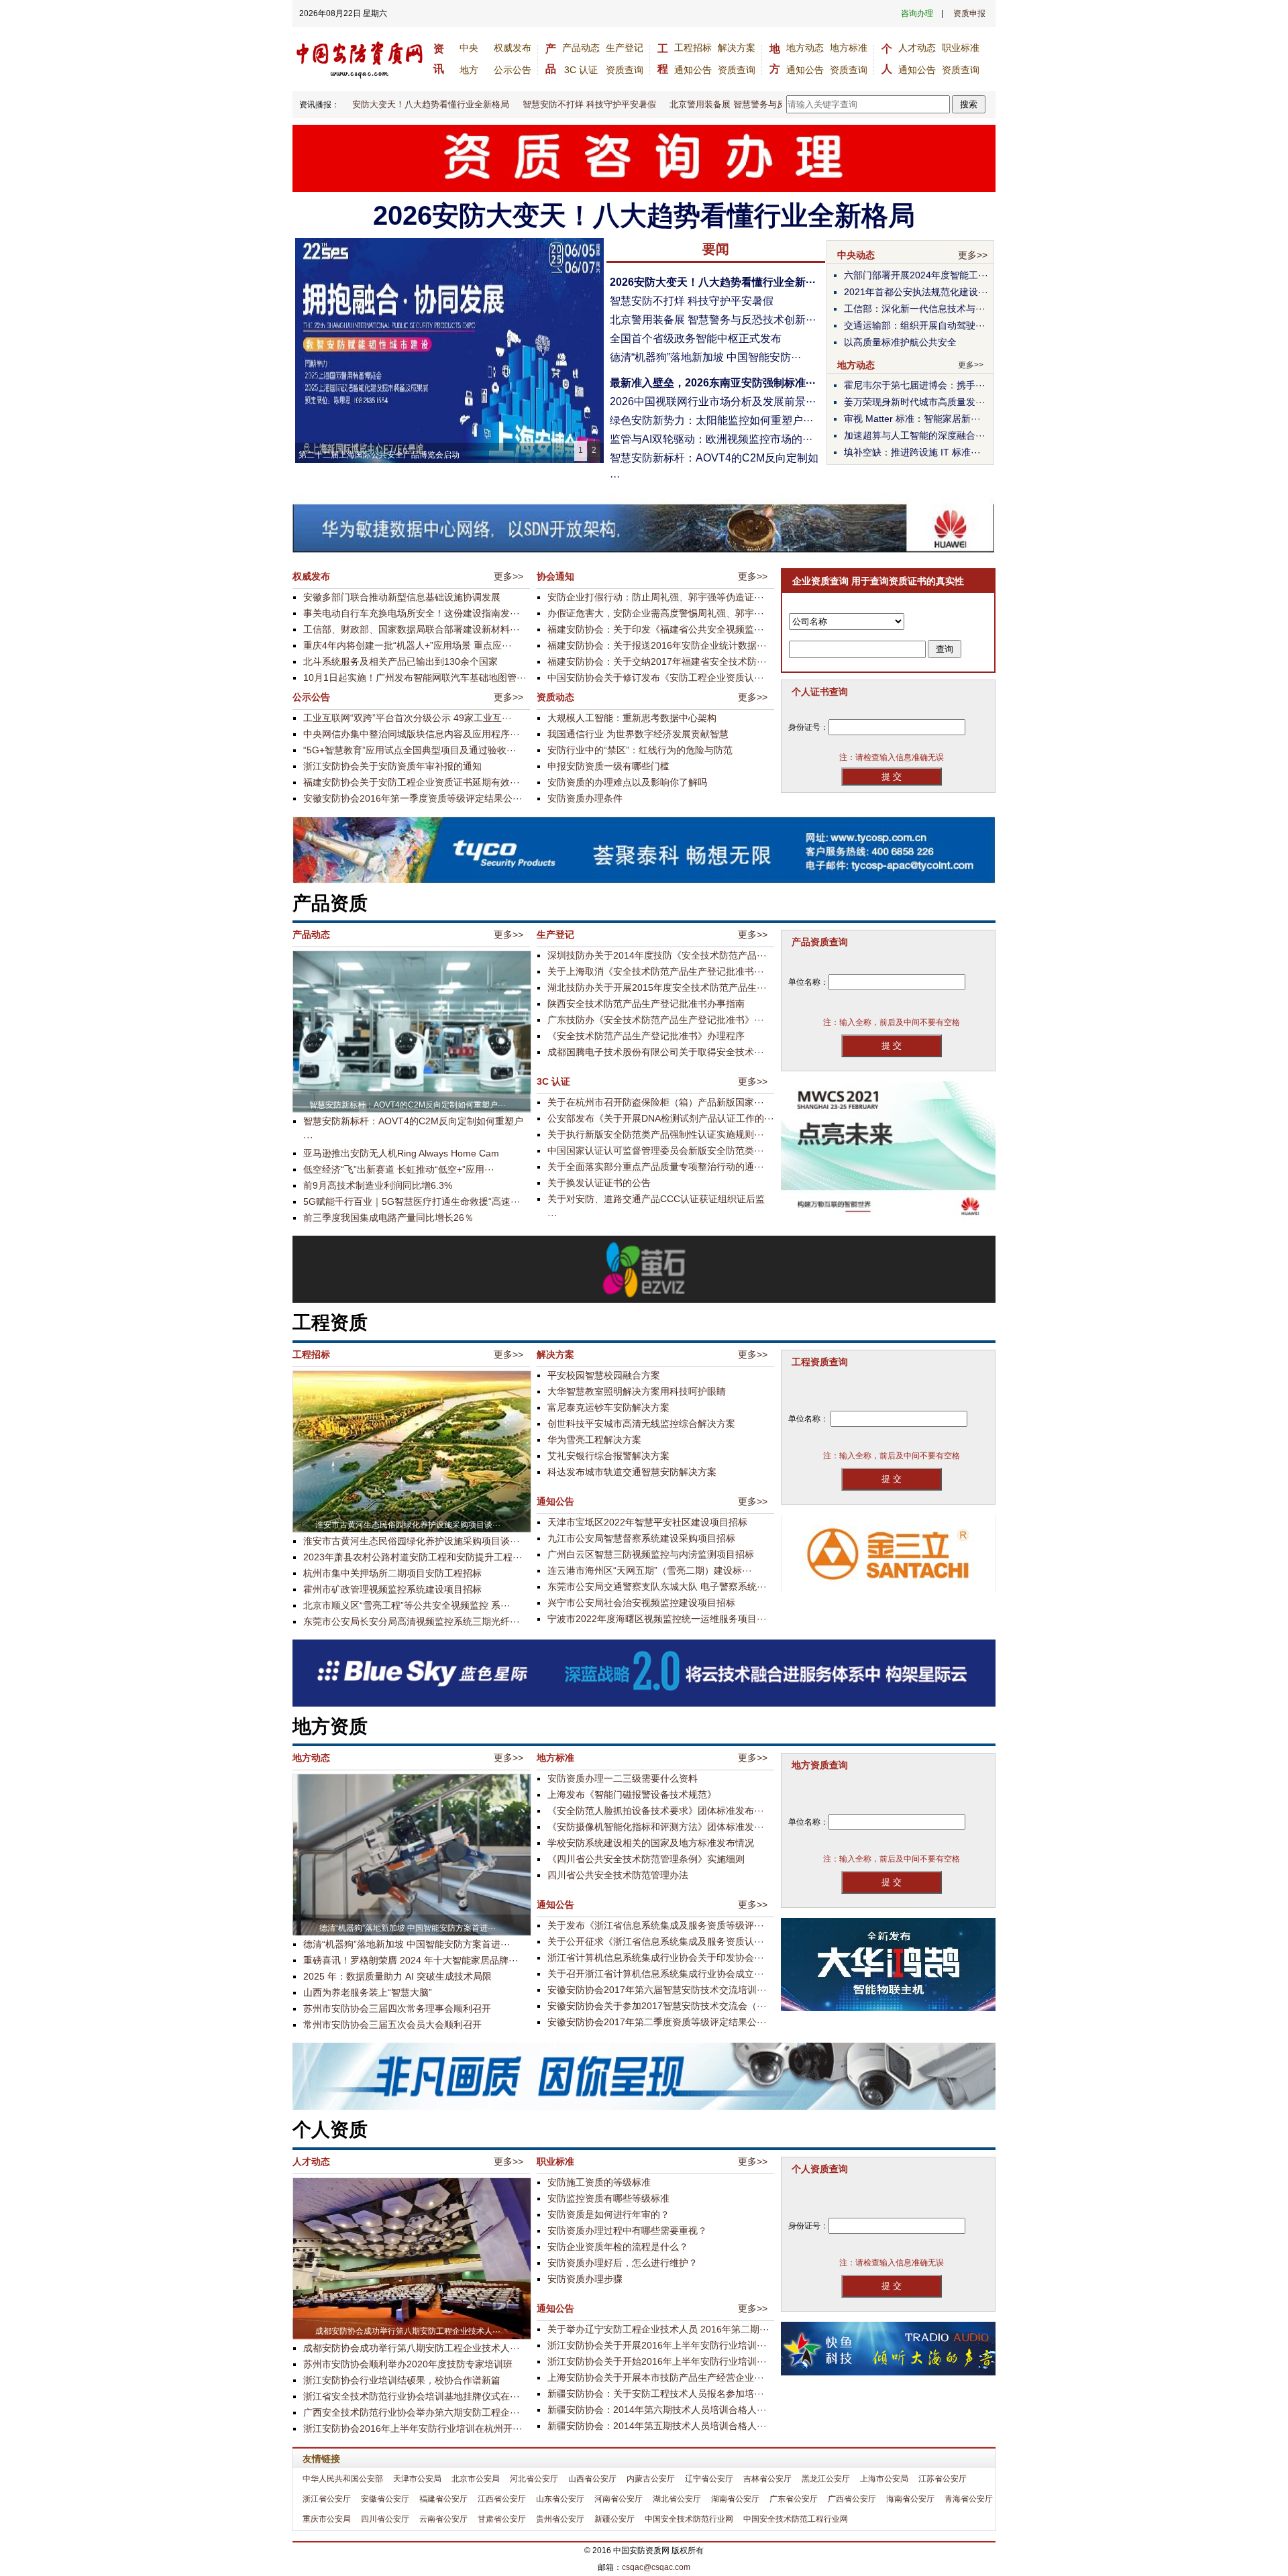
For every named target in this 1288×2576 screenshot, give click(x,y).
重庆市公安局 (327, 2519)
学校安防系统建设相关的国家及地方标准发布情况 (651, 1843)
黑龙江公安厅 (826, 2479)
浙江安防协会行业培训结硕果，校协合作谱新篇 (402, 2380)
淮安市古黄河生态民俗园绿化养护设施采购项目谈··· (412, 1541)
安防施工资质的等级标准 (599, 2182)
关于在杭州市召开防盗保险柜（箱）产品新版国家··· (656, 1102)
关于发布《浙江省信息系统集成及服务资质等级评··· (656, 1925)
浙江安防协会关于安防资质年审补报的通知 (392, 766)
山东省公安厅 (560, 2499)
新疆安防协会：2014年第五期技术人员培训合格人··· (657, 2426)
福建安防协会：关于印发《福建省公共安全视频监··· (656, 629)
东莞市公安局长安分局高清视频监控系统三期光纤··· (412, 1621)
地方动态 (805, 48)
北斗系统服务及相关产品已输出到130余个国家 (400, 661)
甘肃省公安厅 (502, 2519)
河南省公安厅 (619, 2499)
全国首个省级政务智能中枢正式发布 (696, 338)
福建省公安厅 (443, 2499)
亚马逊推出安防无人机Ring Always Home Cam (401, 1153)
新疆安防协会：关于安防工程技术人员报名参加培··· (656, 2394)
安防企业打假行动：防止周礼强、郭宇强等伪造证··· (656, 597)
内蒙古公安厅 (651, 2479)
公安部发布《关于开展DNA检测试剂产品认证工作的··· (661, 1118)
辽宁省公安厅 (709, 2479)
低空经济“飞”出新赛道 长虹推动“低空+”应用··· (399, 1169)
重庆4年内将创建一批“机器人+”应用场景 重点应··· (408, 645)
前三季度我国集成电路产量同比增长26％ (388, 1218)
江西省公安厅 (502, 2499)
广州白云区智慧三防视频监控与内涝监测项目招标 (651, 1554)
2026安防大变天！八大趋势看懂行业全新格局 (395, 104)
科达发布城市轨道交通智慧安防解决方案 (632, 1472)
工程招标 (693, 48)
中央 (469, 48)
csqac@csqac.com (656, 2567)
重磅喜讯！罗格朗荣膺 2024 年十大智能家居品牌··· (411, 1960)
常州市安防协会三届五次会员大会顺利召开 (392, 2025)
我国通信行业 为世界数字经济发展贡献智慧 (638, 734)
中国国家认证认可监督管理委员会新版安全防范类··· (656, 1150)
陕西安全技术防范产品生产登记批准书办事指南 (646, 1004)
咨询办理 (917, 13)
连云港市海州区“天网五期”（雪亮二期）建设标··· (650, 1570)
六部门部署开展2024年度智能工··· (916, 275)
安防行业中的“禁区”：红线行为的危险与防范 (640, 750)
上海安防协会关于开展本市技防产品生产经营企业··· (656, 2377)
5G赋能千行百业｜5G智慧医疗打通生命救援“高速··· (412, 1201)
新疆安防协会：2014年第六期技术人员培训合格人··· (657, 2410)
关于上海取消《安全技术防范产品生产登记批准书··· (656, 971)
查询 (945, 649)
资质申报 (969, 13)
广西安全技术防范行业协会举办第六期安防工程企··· (412, 2412)
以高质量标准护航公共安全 (900, 342)
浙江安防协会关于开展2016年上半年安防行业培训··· (657, 2345)
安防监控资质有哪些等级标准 (608, 2198)
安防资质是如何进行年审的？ (608, 2214)
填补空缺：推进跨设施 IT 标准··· (912, 452)
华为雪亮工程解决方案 (594, 1440)
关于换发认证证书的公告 (599, 1183)
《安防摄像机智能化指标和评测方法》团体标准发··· (656, 1827)
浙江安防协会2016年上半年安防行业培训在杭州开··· (413, 2428)
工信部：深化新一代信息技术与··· (915, 309)
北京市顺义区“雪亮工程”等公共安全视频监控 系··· (407, 1605)
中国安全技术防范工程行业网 (796, 2519)
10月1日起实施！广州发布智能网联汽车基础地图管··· (415, 678)
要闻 (716, 249)
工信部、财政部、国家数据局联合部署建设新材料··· (412, 629)
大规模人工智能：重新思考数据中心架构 (632, 718)
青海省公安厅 (969, 2499)
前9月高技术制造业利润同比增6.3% (378, 1185)
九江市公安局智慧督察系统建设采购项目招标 (641, 1538)
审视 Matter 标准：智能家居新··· (912, 419)
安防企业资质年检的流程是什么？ (618, 2247)
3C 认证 (581, 70)
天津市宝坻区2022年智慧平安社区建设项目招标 (647, 1522)
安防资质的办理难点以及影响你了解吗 (627, 782)
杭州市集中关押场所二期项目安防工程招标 (392, 1573)
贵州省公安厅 (560, 2519)
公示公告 (513, 70)
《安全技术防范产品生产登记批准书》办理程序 (646, 1036)
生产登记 (625, 48)
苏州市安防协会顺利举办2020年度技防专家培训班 (408, 2364)
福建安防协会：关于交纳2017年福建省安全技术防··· (657, 661)
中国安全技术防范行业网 (689, 2519)
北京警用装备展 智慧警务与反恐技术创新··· (713, 320)
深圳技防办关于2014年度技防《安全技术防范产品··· (657, 955)
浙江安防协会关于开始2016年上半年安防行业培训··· (657, 2361)
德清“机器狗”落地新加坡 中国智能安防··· (705, 357)
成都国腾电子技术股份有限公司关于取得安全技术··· (656, 1052)
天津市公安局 (417, 2479)
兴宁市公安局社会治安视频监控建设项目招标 (641, 1603)
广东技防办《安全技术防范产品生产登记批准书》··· (656, 1020)
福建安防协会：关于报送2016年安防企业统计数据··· (657, 645)
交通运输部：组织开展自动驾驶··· (915, 325)
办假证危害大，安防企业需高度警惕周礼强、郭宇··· (656, 613)
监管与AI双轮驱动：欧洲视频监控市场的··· (711, 439)
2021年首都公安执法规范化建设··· (916, 292)
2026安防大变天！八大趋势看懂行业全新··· (713, 282)
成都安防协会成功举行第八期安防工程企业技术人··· (412, 2348)
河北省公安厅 (534, 2479)
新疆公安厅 (614, 2519)
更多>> (973, 255)
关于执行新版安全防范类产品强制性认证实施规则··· (656, 1134)
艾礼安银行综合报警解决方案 (608, 1456)
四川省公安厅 (385, 2519)
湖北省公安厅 (677, 2499)
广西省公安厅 (852, 2499)
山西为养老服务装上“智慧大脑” (368, 1992)
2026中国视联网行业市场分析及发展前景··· (713, 401)
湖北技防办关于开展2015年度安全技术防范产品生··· (657, 987)
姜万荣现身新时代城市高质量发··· (915, 402)
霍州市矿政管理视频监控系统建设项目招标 (392, 1589)
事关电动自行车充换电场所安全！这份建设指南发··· (412, 613)
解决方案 (737, 48)
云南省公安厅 (443, 2519)
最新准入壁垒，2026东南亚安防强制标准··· (713, 383)
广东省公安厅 (794, 2499)
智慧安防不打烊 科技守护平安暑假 (563, 104)
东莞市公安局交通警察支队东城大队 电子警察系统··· (657, 1587)
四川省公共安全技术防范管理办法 (618, 1875)
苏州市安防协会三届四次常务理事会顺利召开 (397, 2008)
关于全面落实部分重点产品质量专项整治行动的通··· (656, 1167)
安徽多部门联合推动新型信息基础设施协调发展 (402, 597)
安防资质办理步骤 (585, 2279)
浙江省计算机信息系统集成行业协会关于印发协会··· (656, 1957)
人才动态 (917, 48)
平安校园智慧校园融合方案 (604, 1375)
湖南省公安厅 (735, 2499)
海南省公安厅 (910, 2499)
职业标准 (961, 48)
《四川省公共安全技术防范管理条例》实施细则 (646, 1859)
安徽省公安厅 (385, 2499)
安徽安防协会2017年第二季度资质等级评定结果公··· (657, 2022)
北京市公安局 (476, 2479)
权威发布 (513, 48)
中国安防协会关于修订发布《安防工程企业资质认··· (656, 678)
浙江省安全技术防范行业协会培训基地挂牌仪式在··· (412, 2396)
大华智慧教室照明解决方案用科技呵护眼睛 (637, 1391)
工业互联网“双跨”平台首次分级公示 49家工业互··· (408, 718)
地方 (469, 70)
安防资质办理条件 (585, 798)
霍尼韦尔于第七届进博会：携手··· (915, 385)
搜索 (969, 104)
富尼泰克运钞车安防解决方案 (608, 1407)
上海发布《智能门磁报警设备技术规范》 (632, 1794)
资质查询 (625, 70)
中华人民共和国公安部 (343, 2479)
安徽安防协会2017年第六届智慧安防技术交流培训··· (657, 1990)
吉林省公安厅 (767, 2479)
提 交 (892, 776)
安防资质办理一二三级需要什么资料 (623, 1778)
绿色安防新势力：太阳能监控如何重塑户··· (711, 420)
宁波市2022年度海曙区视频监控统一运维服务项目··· (657, 1619)
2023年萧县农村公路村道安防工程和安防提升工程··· (413, 1557)
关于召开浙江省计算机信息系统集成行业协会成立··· (656, 1974)
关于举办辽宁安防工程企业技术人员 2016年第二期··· (658, 2329)
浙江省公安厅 (327, 2499)
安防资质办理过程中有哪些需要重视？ (627, 2231)
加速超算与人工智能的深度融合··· (915, 435)
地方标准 (849, 48)
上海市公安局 (884, 2479)
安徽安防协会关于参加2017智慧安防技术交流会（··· (657, 2006)
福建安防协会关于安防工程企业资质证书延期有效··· (412, 782)
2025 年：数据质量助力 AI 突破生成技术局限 (397, 1976)
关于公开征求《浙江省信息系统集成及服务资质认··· (656, 1941)
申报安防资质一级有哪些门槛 (608, 766)
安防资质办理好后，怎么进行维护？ (623, 2263)
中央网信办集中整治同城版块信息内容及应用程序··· (412, 734)
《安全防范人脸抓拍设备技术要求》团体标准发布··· (656, 1811)
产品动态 (581, 48)
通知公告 (693, 70)
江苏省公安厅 (943, 2479)
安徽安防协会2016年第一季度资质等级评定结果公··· (413, 798)
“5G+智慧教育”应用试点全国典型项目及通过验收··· (410, 750)
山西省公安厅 (592, 2479)
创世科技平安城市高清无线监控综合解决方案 (641, 1424)
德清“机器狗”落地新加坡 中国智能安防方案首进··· (407, 1944)
